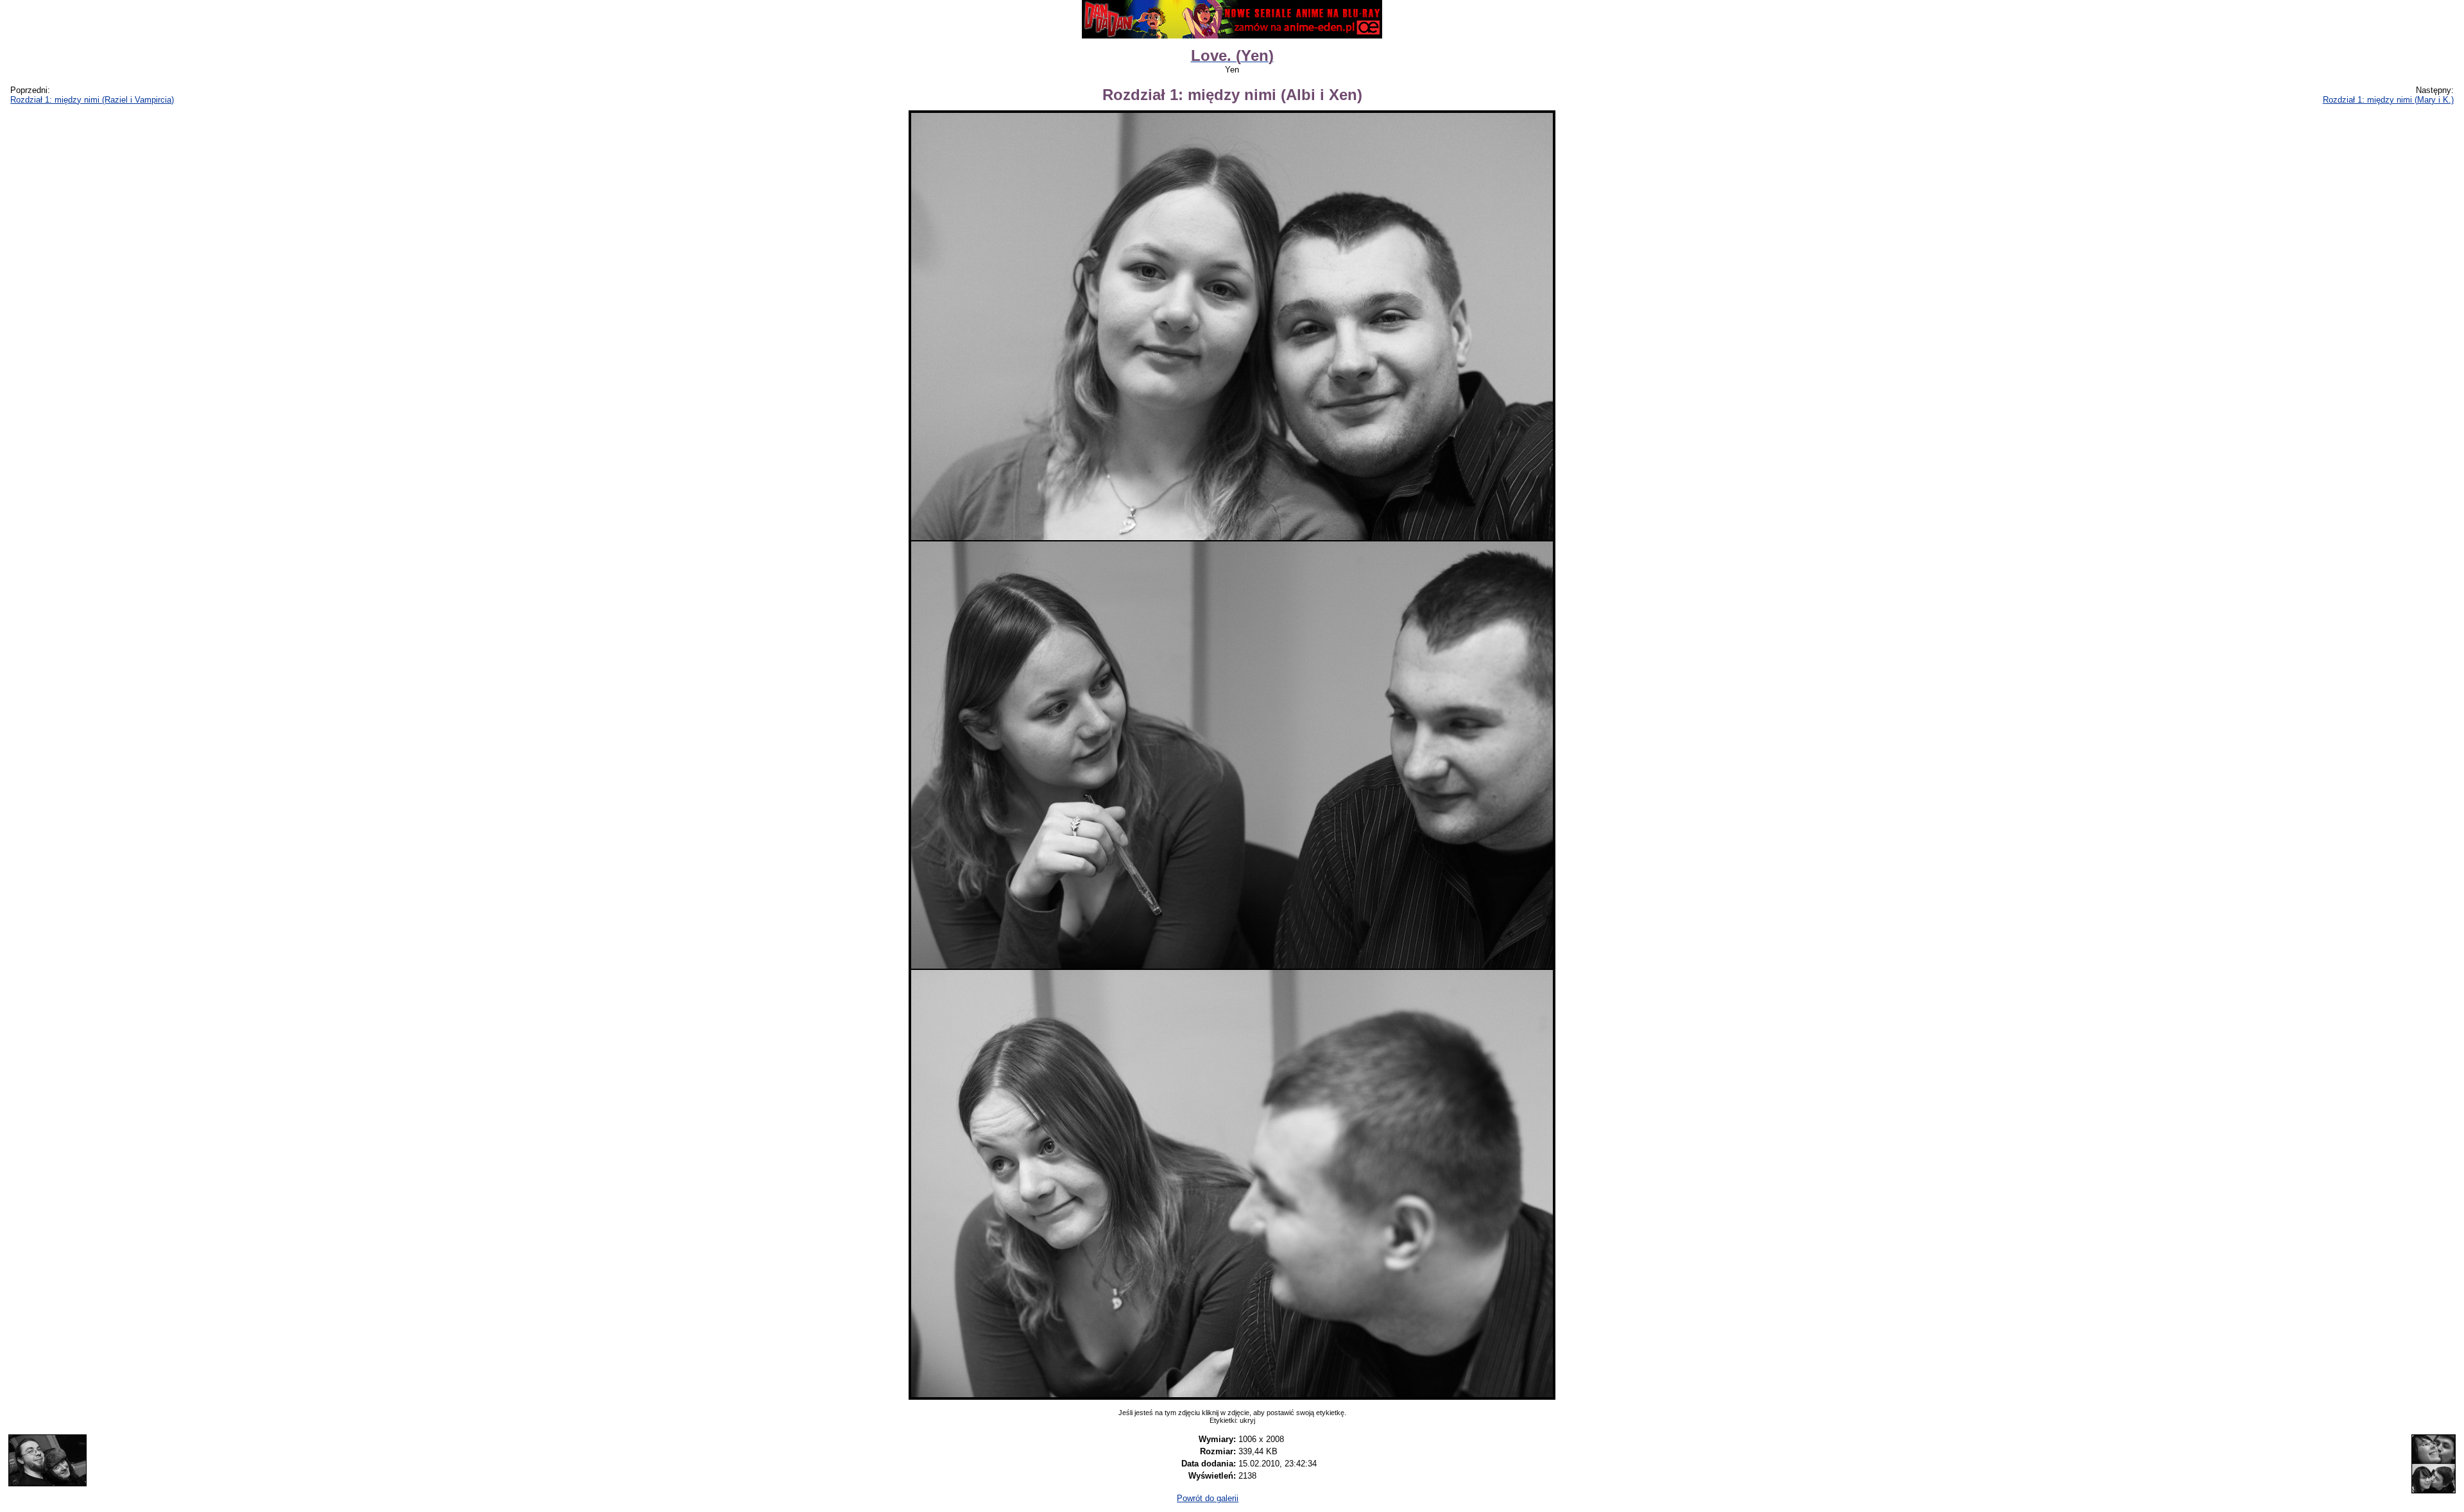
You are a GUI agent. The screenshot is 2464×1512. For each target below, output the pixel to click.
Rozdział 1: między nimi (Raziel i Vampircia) (92, 100)
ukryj (1247, 1420)
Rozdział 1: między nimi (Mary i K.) (2388, 100)
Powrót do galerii (1208, 1498)
